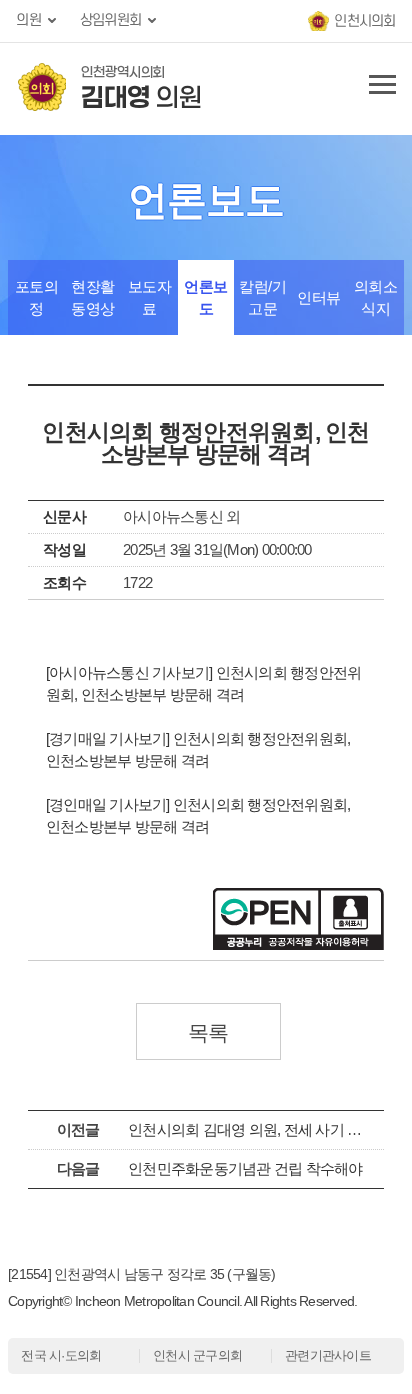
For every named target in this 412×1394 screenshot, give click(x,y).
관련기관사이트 (328, 1355)
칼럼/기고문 (262, 297)
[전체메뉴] (379, 89)
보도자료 (150, 297)
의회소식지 (376, 297)
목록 (208, 1032)
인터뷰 (319, 297)
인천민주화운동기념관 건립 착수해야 (245, 1168)
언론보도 (206, 297)
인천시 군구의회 (197, 1355)
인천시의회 (364, 21)
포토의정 (37, 297)
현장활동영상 (93, 297)
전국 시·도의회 (61, 1355)
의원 (28, 20)
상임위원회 (110, 20)
